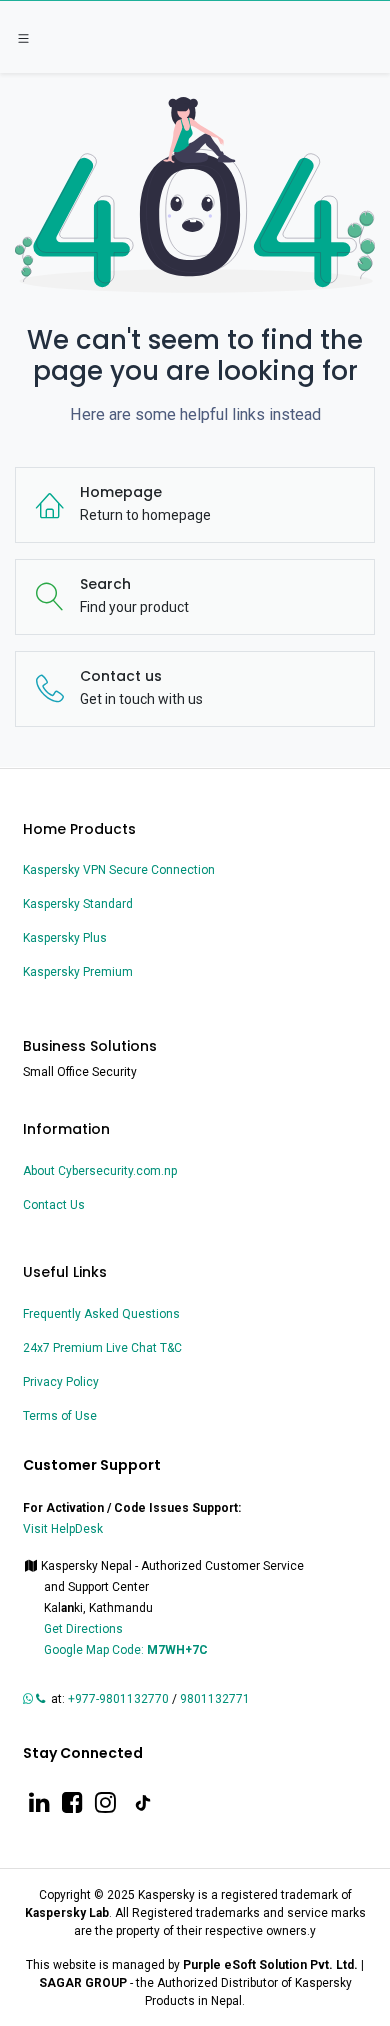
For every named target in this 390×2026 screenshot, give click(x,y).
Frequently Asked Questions (101, 1314)
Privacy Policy (61, 1382)
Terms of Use (60, 1416)
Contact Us (54, 1205)
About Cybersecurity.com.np (100, 1171)
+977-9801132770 (118, 1699)
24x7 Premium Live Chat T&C (102, 1348)
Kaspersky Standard (78, 904)
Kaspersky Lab (67, 1913)
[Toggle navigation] (23, 37)
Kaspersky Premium (78, 972)
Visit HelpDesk (64, 1529)
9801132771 (216, 1699)
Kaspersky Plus (65, 938)
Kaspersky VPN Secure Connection (119, 870)
